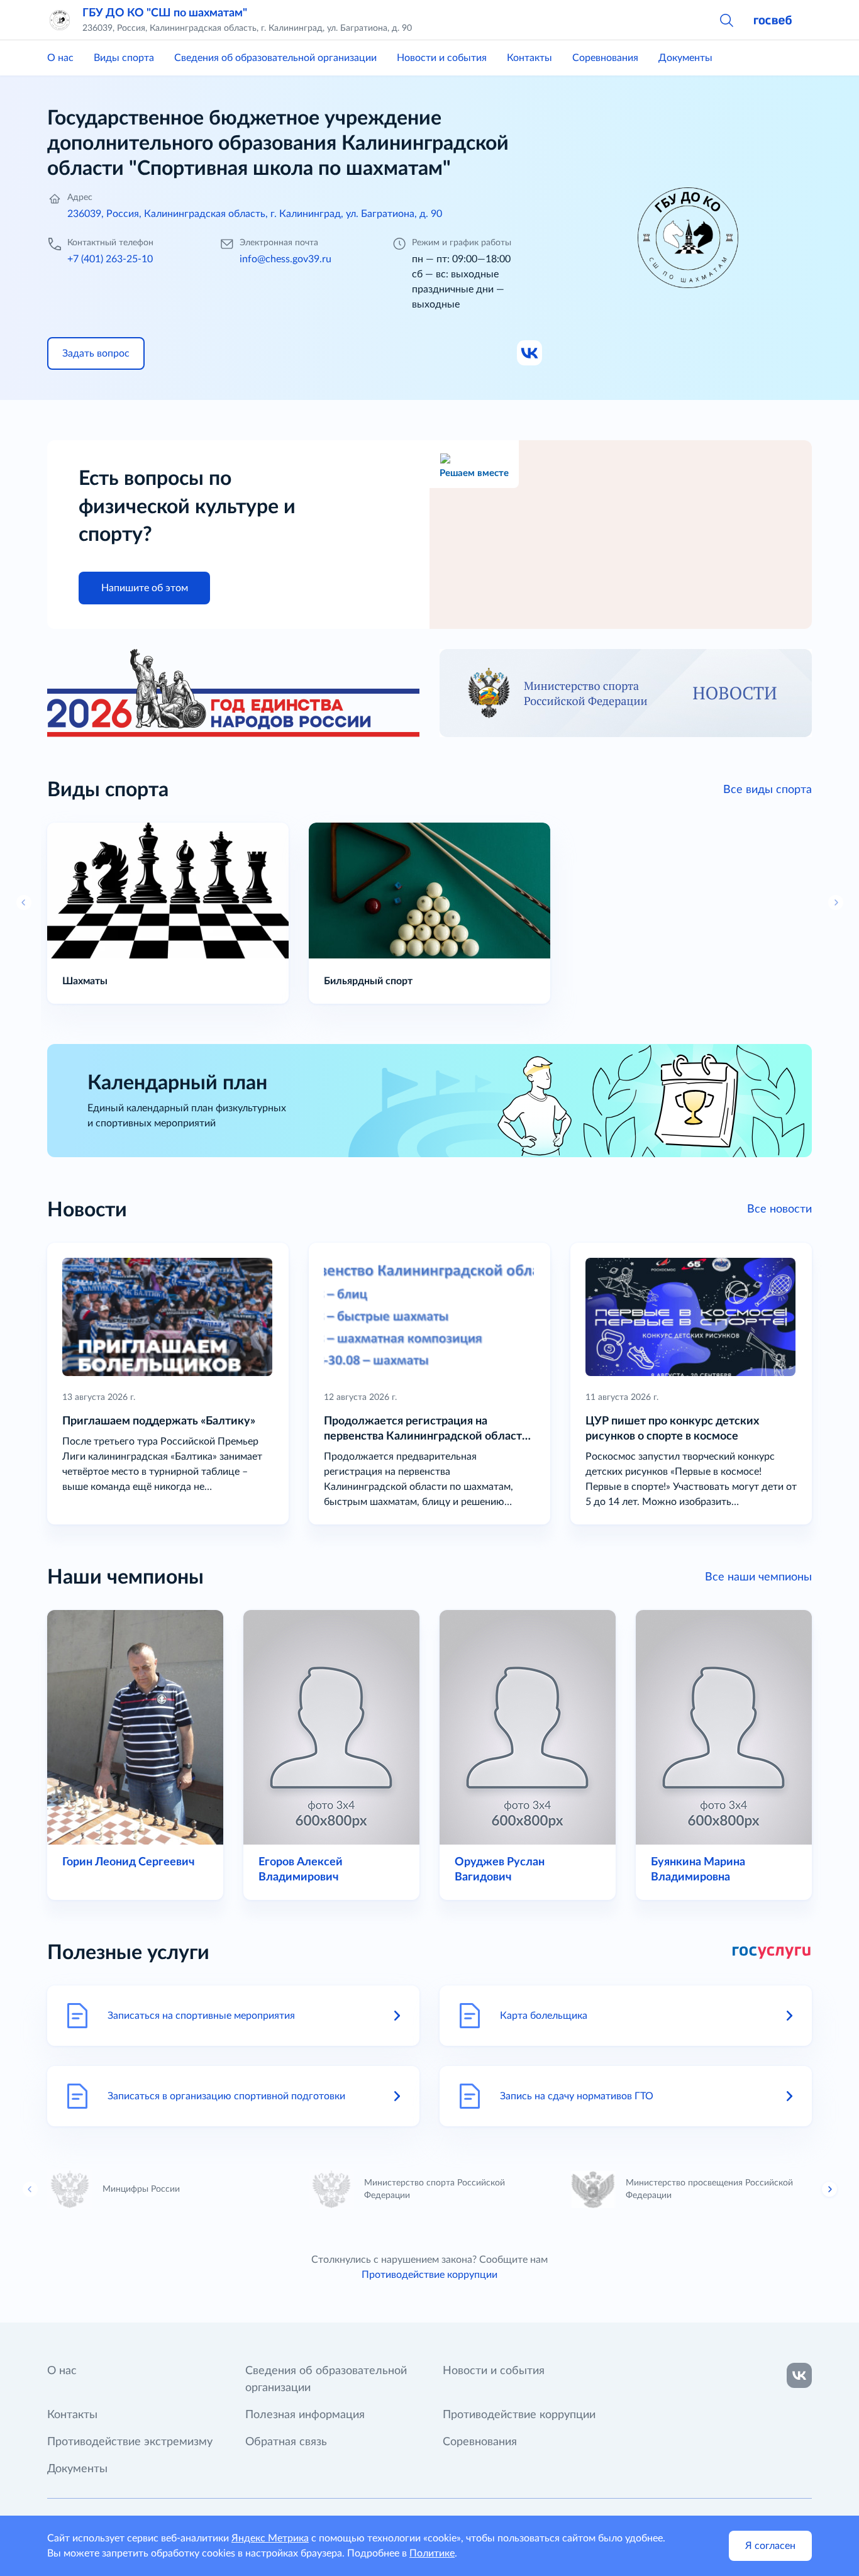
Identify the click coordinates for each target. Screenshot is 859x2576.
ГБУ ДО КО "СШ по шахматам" (165, 13)
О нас (60, 58)
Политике (432, 2553)
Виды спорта (124, 58)
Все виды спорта (768, 790)
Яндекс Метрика (270, 2538)
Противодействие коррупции (429, 2275)
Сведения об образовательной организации (275, 58)
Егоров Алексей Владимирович (301, 1870)
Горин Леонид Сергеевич (128, 1862)
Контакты (529, 58)
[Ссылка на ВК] (530, 353)
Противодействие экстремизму (130, 2442)
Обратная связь (286, 2442)
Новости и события (442, 58)
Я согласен (770, 2546)
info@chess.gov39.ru (285, 259)
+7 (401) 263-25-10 (110, 259)
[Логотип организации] (60, 20)
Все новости (779, 1209)
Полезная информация (305, 2415)
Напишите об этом (145, 588)
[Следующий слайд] (829, 2189)
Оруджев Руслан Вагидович (500, 1870)
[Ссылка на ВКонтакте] (799, 2375)
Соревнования (605, 58)
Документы (685, 58)
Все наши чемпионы (758, 1577)
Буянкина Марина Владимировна (698, 1870)
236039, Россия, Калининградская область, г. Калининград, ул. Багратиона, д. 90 (255, 214)
